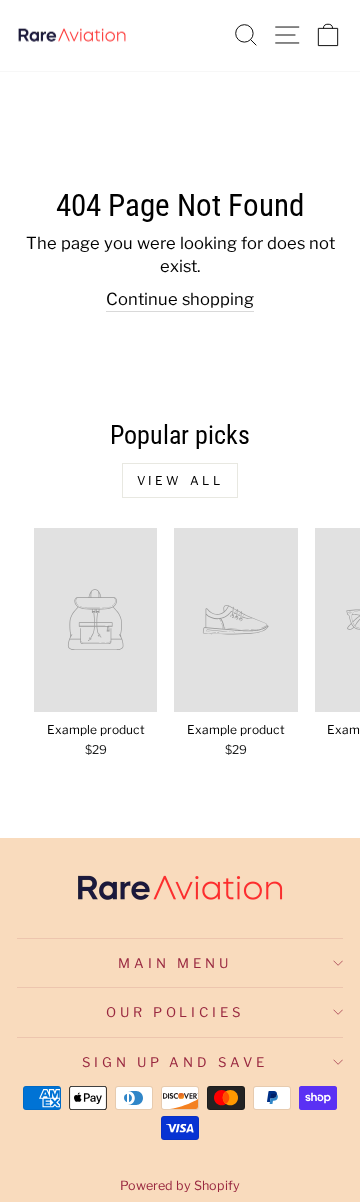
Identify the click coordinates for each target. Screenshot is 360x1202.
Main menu (175, 963)
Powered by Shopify (180, 1185)
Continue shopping (180, 299)
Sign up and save (175, 1062)
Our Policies (175, 1012)
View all (180, 480)
